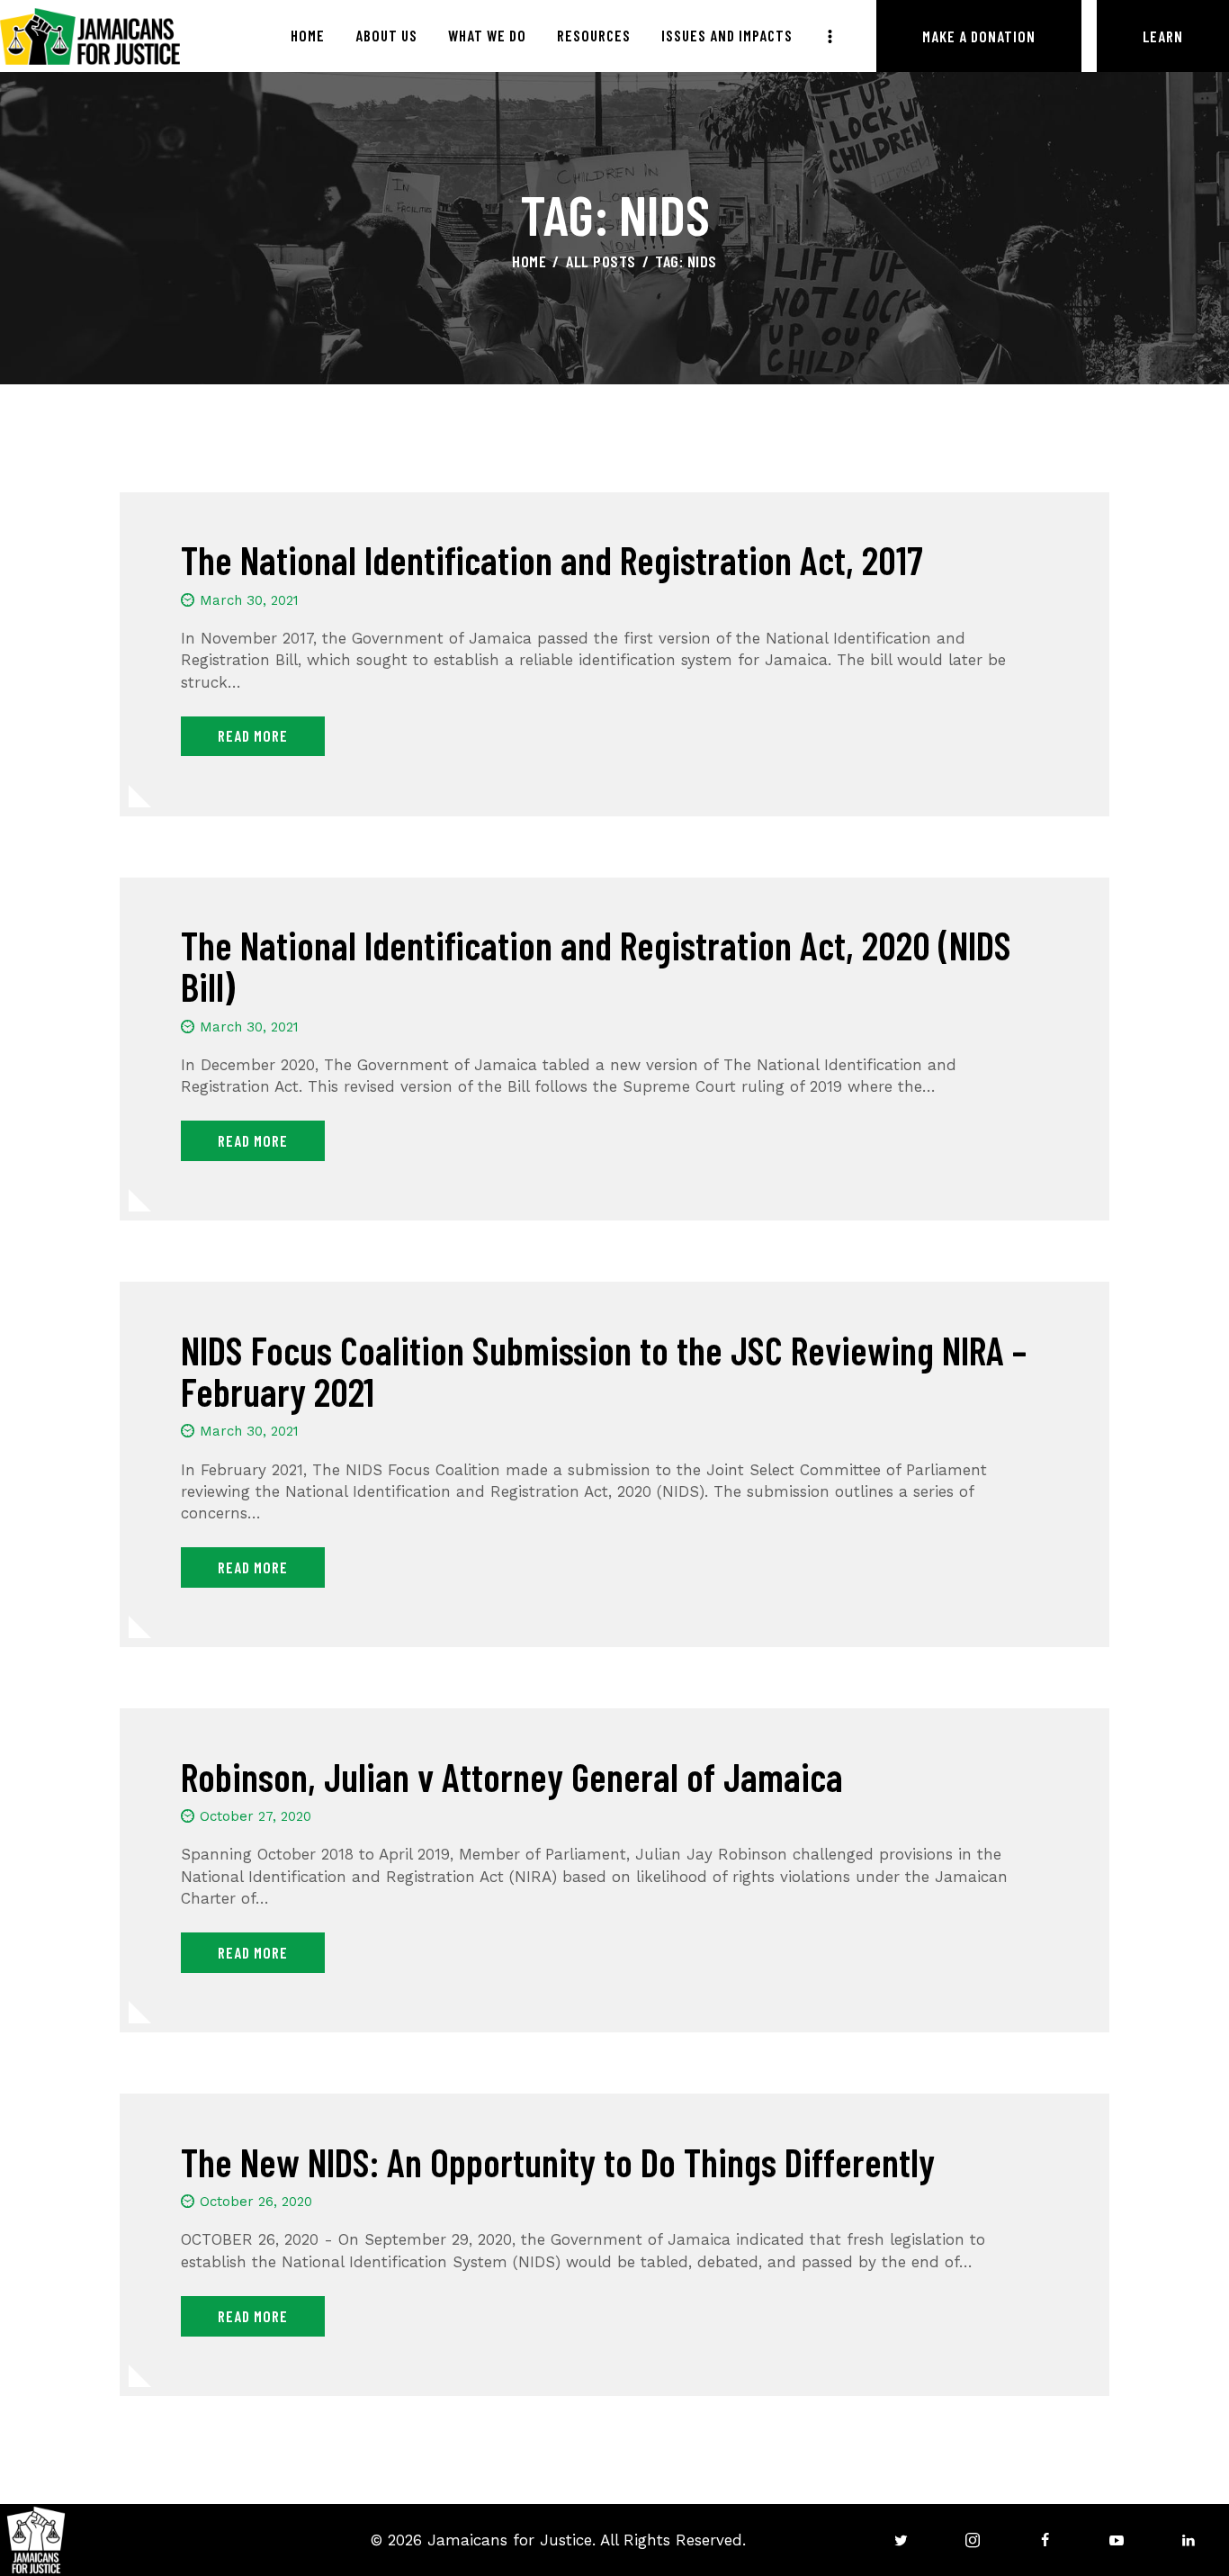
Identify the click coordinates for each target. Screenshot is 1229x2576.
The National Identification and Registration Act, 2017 (552, 560)
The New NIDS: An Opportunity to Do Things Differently (558, 2162)
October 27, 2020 (256, 1816)
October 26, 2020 (256, 2202)
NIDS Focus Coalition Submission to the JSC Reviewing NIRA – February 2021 (604, 1371)
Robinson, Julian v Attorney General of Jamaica (512, 1777)
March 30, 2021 (249, 600)
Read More (253, 735)
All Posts (601, 261)
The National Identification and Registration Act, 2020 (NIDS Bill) (596, 966)
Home (529, 261)
